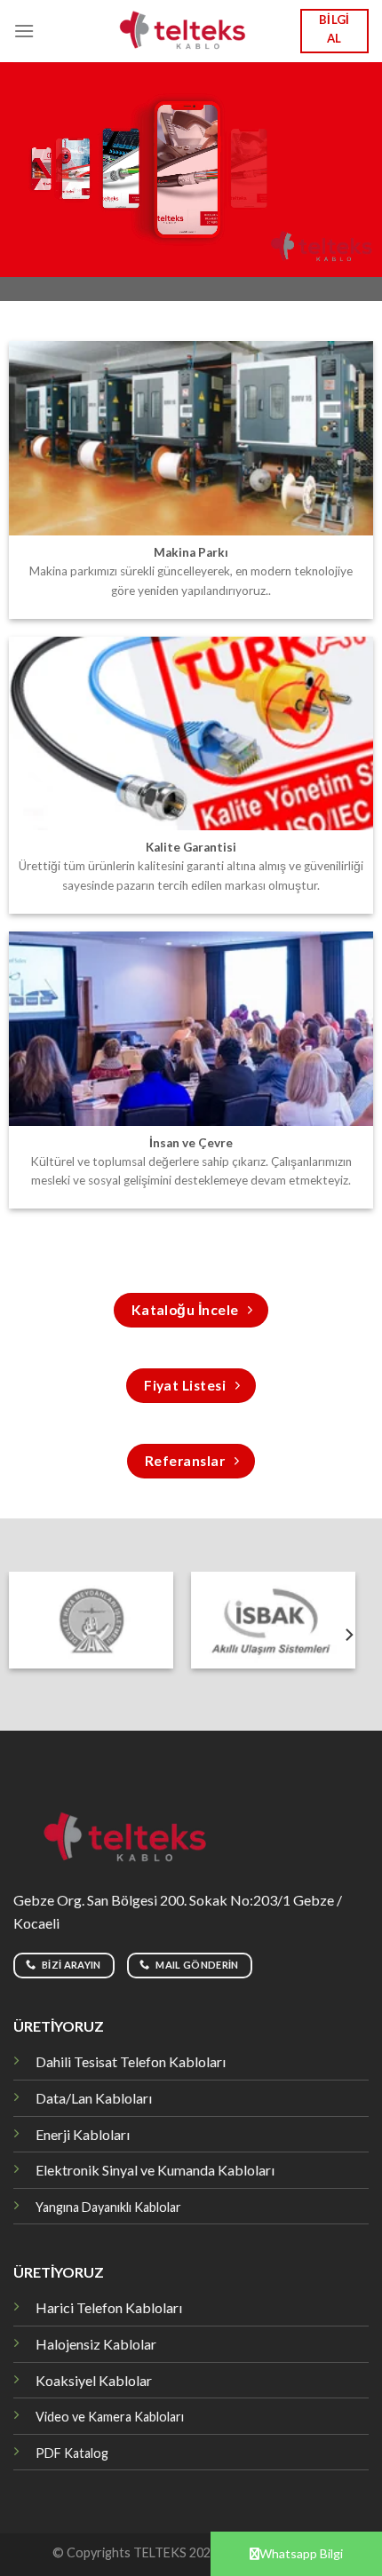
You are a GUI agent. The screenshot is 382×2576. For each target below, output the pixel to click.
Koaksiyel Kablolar (94, 2380)
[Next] (348, 1635)
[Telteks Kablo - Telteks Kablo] (191, 31)
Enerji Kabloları (83, 2134)
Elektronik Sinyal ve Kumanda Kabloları (155, 2170)
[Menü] (24, 31)
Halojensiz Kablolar (96, 2344)
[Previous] (16, 1635)
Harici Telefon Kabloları (109, 2307)
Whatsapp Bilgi (301, 2553)
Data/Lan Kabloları (94, 2098)
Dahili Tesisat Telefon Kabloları (131, 2061)
